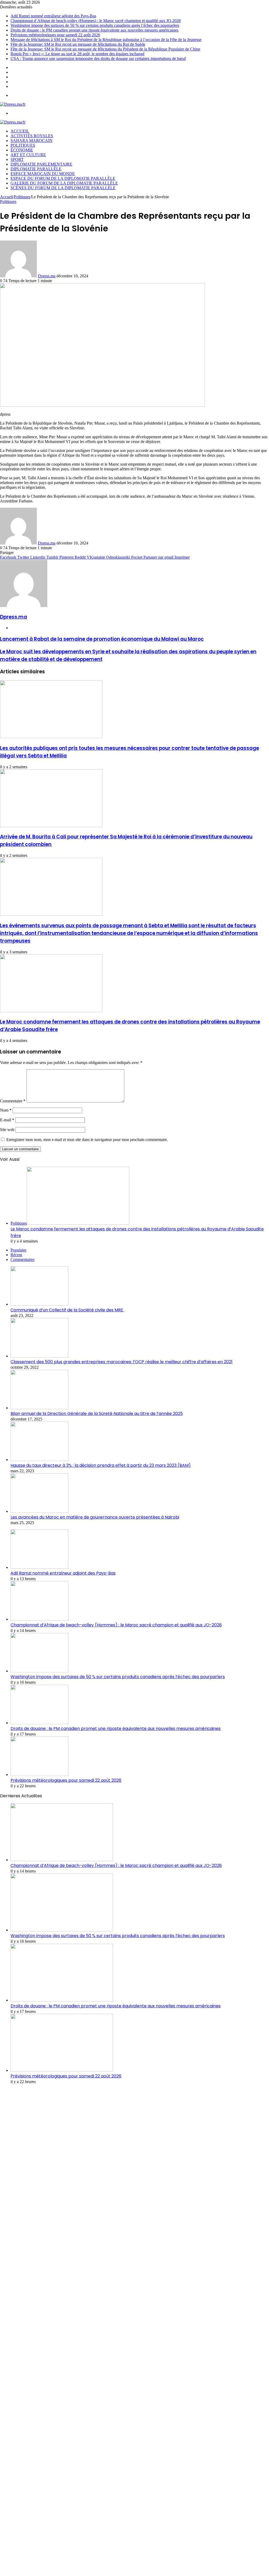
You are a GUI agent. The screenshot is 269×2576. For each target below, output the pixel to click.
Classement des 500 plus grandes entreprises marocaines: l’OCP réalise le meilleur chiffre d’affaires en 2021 (121, 1362)
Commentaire (13, 1101)
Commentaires (22, 1259)
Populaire (18, 1250)
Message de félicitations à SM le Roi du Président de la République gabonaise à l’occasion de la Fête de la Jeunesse (106, 40)
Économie (22, 150)
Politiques (23, 145)
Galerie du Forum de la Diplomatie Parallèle (64, 183)
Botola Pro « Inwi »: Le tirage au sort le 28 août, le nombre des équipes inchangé (77, 54)
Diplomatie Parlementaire (41, 164)
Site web (7, 1130)
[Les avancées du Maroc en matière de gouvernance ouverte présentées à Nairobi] (39, 1511)
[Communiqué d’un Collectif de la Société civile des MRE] (39, 1304)
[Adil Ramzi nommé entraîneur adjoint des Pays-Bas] (39, 1567)
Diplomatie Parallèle (36, 169)
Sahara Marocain (32, 141)
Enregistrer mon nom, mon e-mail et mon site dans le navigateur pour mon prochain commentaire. (87, 1140)
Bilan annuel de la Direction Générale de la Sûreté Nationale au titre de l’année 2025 (97, 1414)
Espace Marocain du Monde (43, 174)
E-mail (7, 1120)
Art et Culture (28, 155)
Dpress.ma (47, 276)
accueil (20, 131)
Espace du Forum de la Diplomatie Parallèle (63, 178)
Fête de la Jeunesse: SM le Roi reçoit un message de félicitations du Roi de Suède (78, 44)
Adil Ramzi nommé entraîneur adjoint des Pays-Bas (53, 16)
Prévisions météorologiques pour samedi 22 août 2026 (55, 35)
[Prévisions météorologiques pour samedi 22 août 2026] (39, 1775)
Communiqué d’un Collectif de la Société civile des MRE (67, 1310)
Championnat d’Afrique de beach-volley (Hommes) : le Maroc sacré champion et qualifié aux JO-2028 (96, 21)
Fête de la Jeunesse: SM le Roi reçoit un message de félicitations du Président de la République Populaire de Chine (105, 49)
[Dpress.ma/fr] (13, 104)
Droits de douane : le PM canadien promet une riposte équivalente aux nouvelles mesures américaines (94, 30)
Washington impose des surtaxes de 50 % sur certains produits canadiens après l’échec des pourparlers (95, 25)
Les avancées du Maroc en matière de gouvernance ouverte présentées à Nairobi (95, 1517)
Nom (6, 1110)
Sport (17, 159)
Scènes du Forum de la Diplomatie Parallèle (63, 188)
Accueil (6, 197)
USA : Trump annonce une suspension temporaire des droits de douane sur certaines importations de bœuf (98, 58)
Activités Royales (32, 136)
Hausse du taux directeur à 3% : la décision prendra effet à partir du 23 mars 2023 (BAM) (101, 1465)
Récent (16, 1255)
